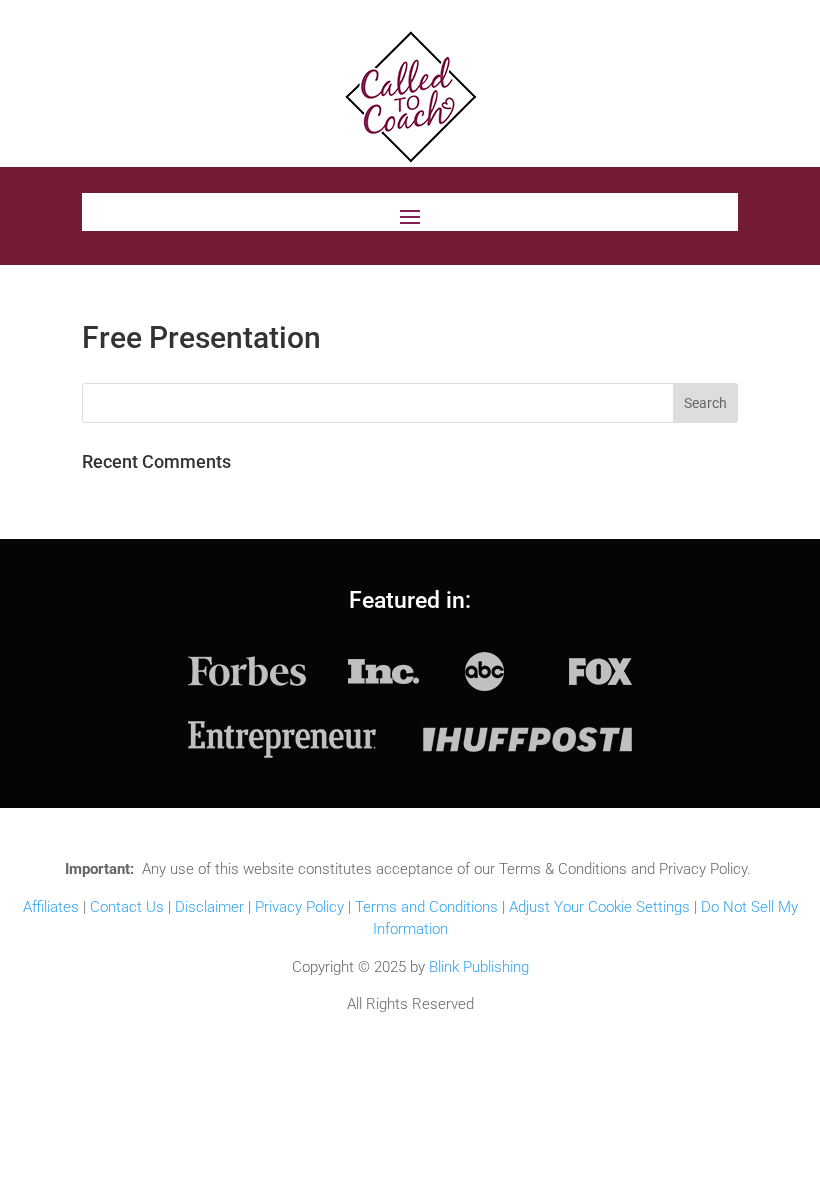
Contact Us (127, 907)
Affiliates (51, 907)
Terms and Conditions (426, 907)
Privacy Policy (299, 907)
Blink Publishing (479, 967)
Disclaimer (209, 907)
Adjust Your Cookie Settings (599, 907)
